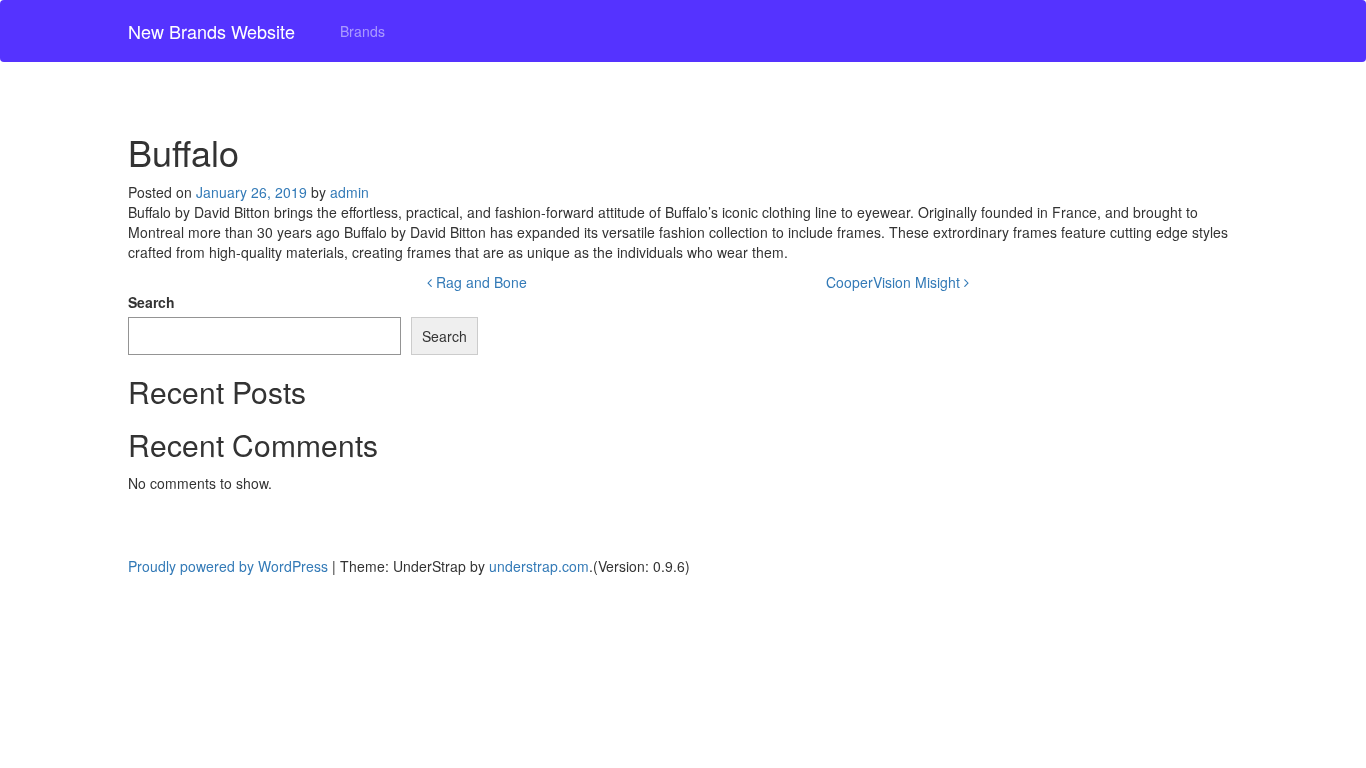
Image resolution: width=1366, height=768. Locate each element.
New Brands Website (211, 31)
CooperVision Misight (895, 282)
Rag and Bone (479, 282)
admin (349, 192)
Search (151, 302)
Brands (362, 31)
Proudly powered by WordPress (228, 566)
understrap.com (539, 566)
